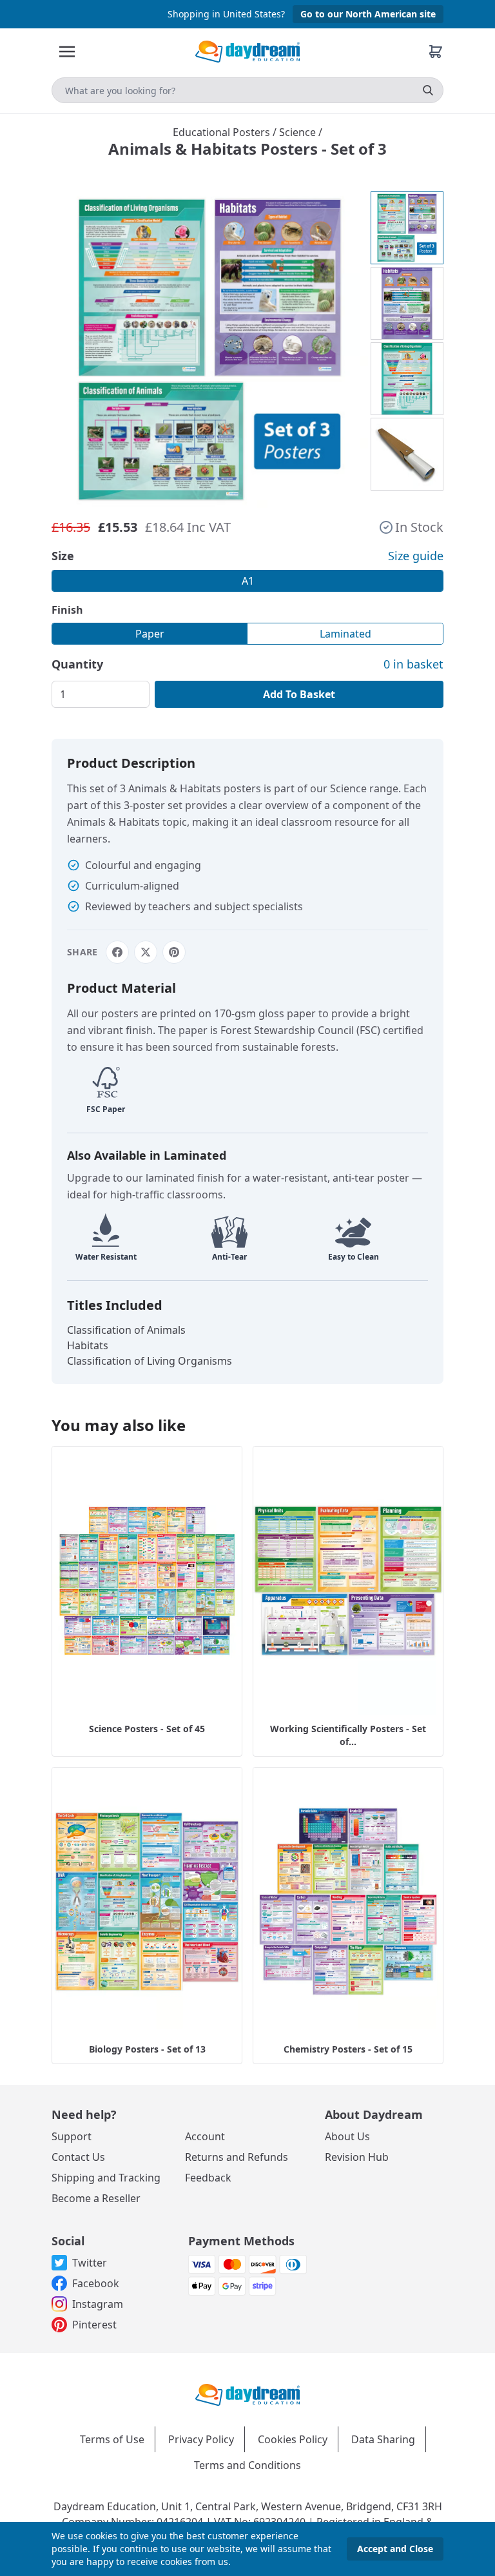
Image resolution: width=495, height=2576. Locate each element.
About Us (347, 2136)
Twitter (90, 2263)
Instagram (98, 2304)
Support (72, 2136)
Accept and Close (395, 2549)
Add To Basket (299, 694)
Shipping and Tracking (106, 2178)
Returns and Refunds (237, 2157)
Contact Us (78, 2157)
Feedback (208, 2178)
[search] (428, 90)
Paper (150, 634)
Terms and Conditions (247, 2465)
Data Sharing (383, 2439)
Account (205, 2136)
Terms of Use (112, 2439)
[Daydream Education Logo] (247, 2394)
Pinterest (94, 2325)
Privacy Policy (201, 2439)
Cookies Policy (293, 2439)
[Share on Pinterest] (174, 952)
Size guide (416, 556)
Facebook (96, 2283)
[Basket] (436, 52)
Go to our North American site (368, 14)
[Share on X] (146, 952)
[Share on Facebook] (117, 952)
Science (299, 132)
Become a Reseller (96, 2198)
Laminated (345, 634)
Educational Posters (223, 132)
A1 (248, 581)
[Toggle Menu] (67, 52)
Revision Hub (357, 2157)
